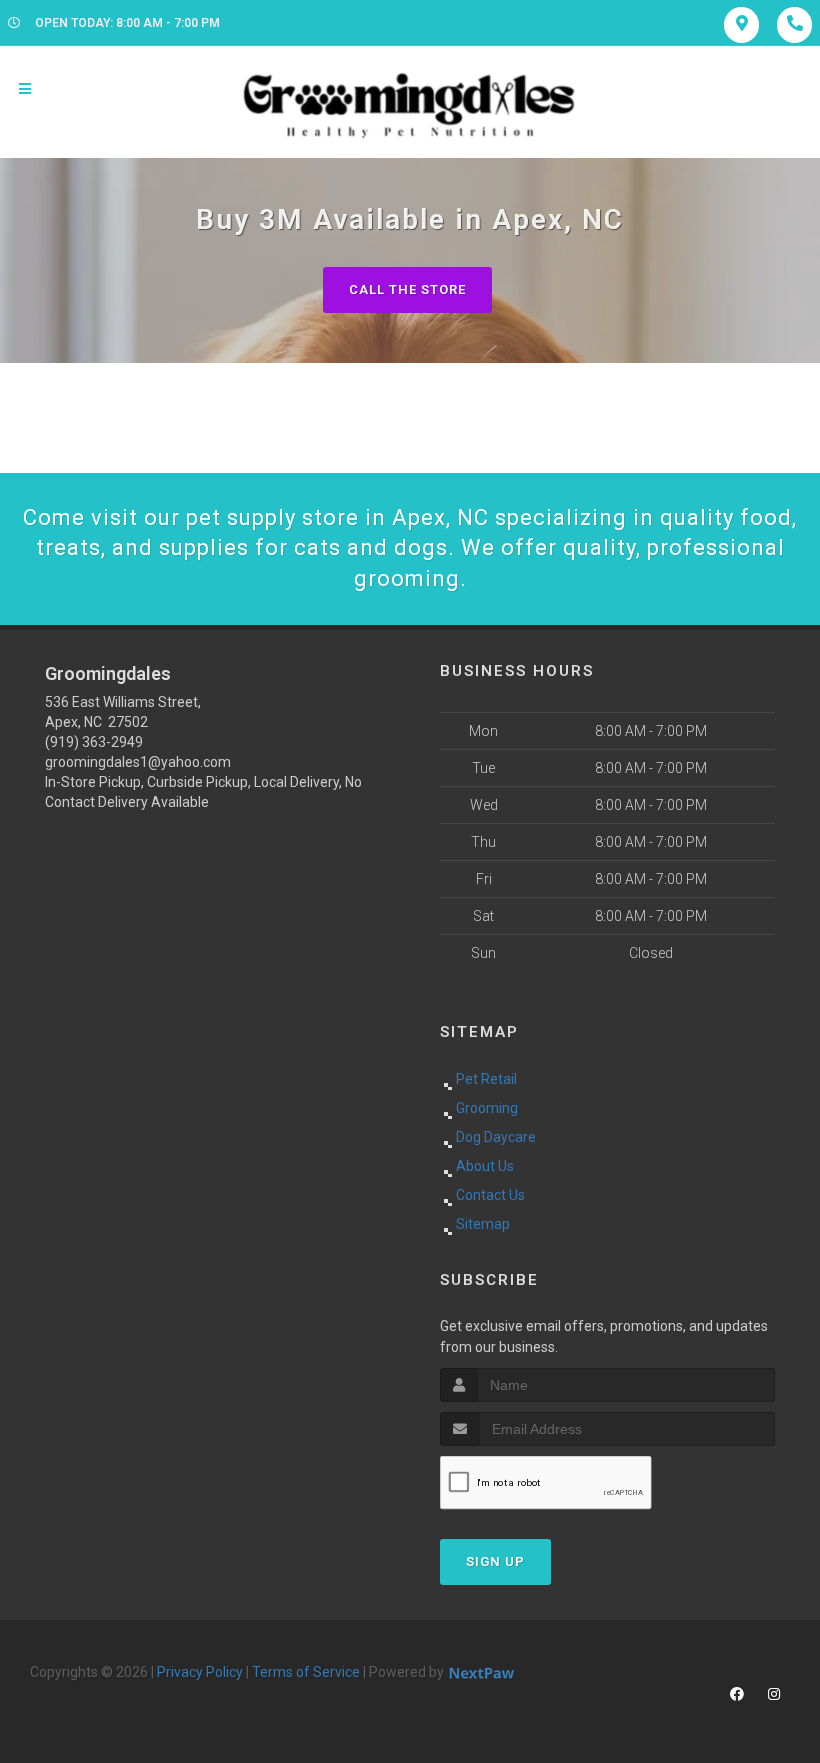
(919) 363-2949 (94, 742)
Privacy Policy (200, 1672)
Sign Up (495, 1561)
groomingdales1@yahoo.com (138, 762)
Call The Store (407, 289)
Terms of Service (306, 1672)
